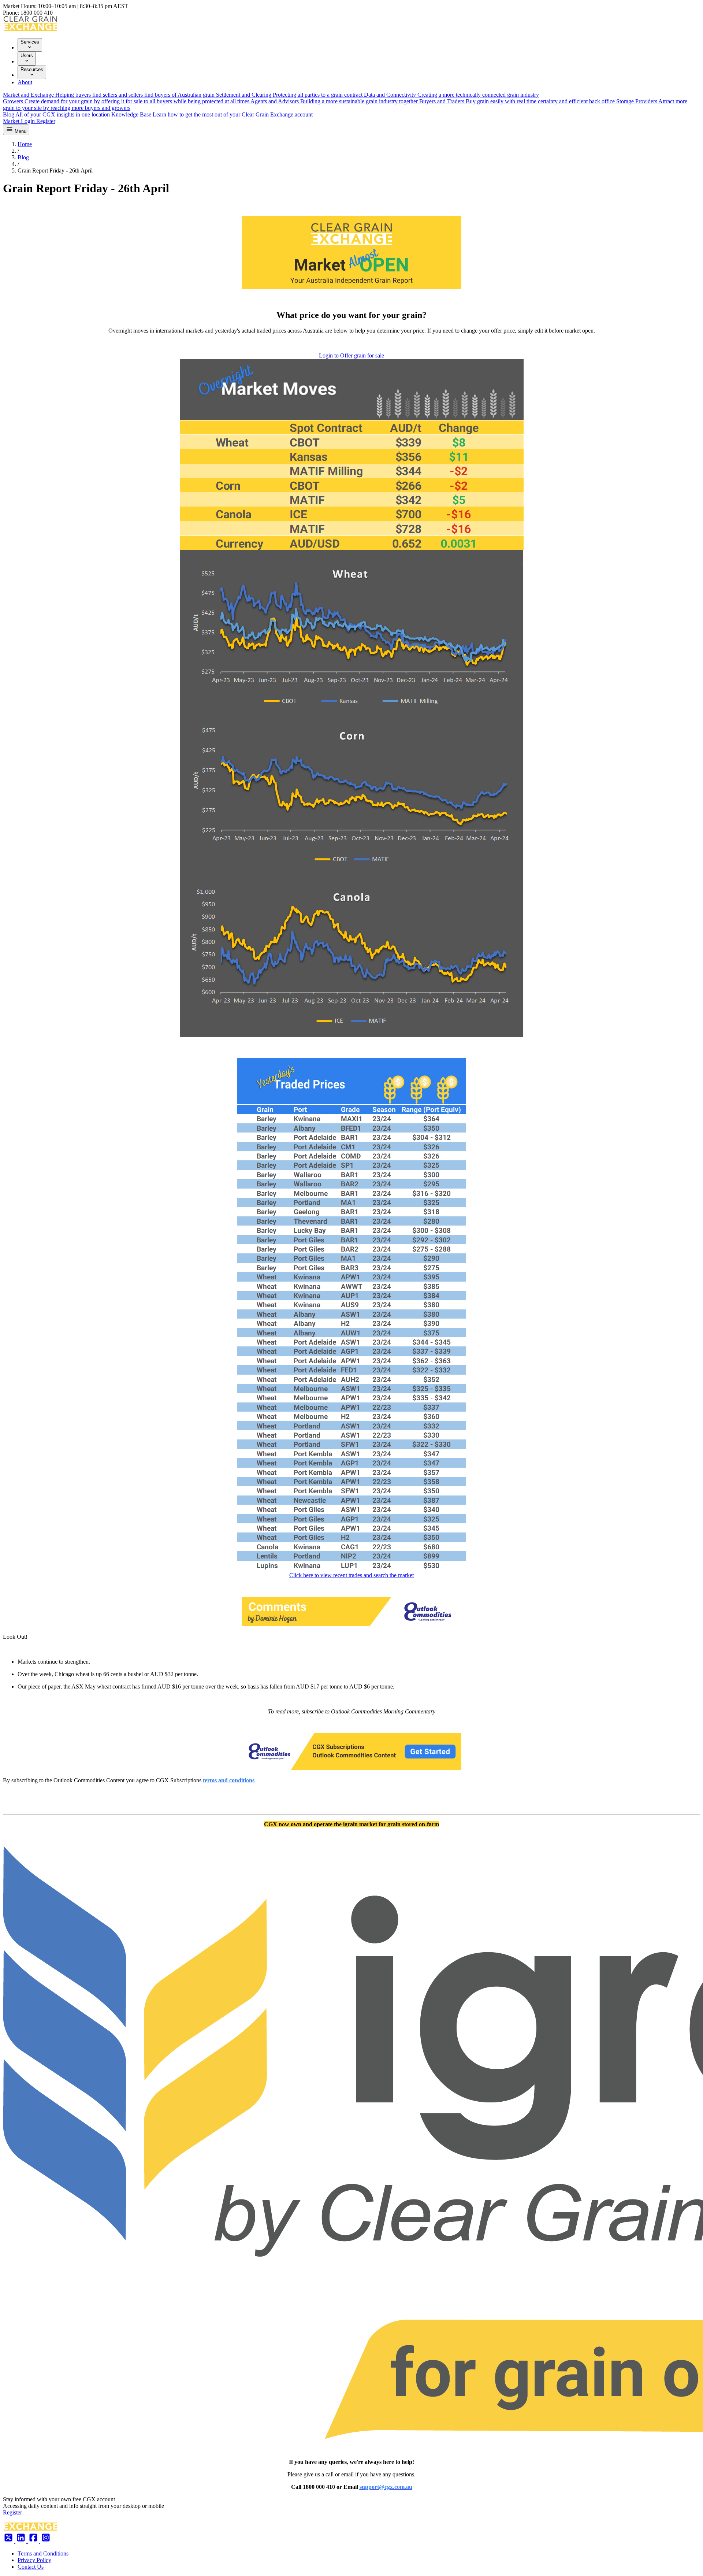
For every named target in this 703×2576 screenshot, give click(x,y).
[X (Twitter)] (9, 2541)
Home (25, 144)
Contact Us (31, 2567)
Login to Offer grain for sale (351, 355)
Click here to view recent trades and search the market (351, 1575)
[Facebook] (34, 2541)
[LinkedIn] (22, 2541)
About (25, 82)
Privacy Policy (34, 2560)
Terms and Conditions (43, 2553)
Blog (23, 157)
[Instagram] (46, 2541)
